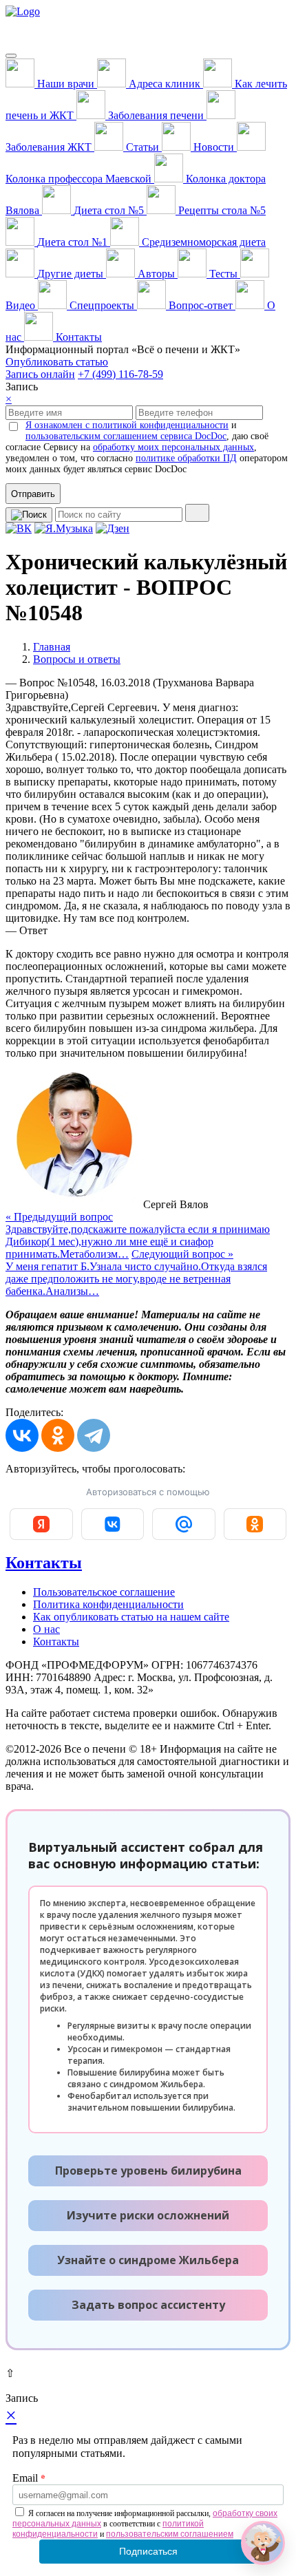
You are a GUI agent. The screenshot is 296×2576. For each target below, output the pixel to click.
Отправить (33, 494)
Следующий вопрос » (136, 1273)
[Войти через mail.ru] (184, 1524)
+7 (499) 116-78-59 (120, 374)
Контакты (44, 1563)
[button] (263, 2543)
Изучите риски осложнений (148, 2215)
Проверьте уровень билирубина (148, 2171)
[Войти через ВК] (113, 1524)
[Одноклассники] (58, 1435)
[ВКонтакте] (22, 1435)
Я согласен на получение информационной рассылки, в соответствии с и (145, 2524)
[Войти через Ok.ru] (255, 1524)
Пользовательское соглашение (104, 1592)
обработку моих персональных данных (173, 447)
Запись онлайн (40, 374)
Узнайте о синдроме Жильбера (148, 2260)
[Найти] (197, 513)
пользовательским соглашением (170, 2534)
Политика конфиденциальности (108, 1604)
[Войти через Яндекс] (41, 1524)
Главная (52, 647)
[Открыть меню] (11, 56)
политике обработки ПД (186, 458)
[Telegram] (94, 1435)
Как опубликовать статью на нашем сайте (131, 1617)
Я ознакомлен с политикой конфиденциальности (127, 425)
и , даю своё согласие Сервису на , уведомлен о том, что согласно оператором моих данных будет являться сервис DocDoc (147, 447)
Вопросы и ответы (77, 659)
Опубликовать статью (57, 362)
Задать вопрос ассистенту (148, 2305)
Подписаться (148, 2551)
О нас (46, 1629)
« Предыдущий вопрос (138, 1235)
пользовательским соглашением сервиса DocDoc (126, 436)
